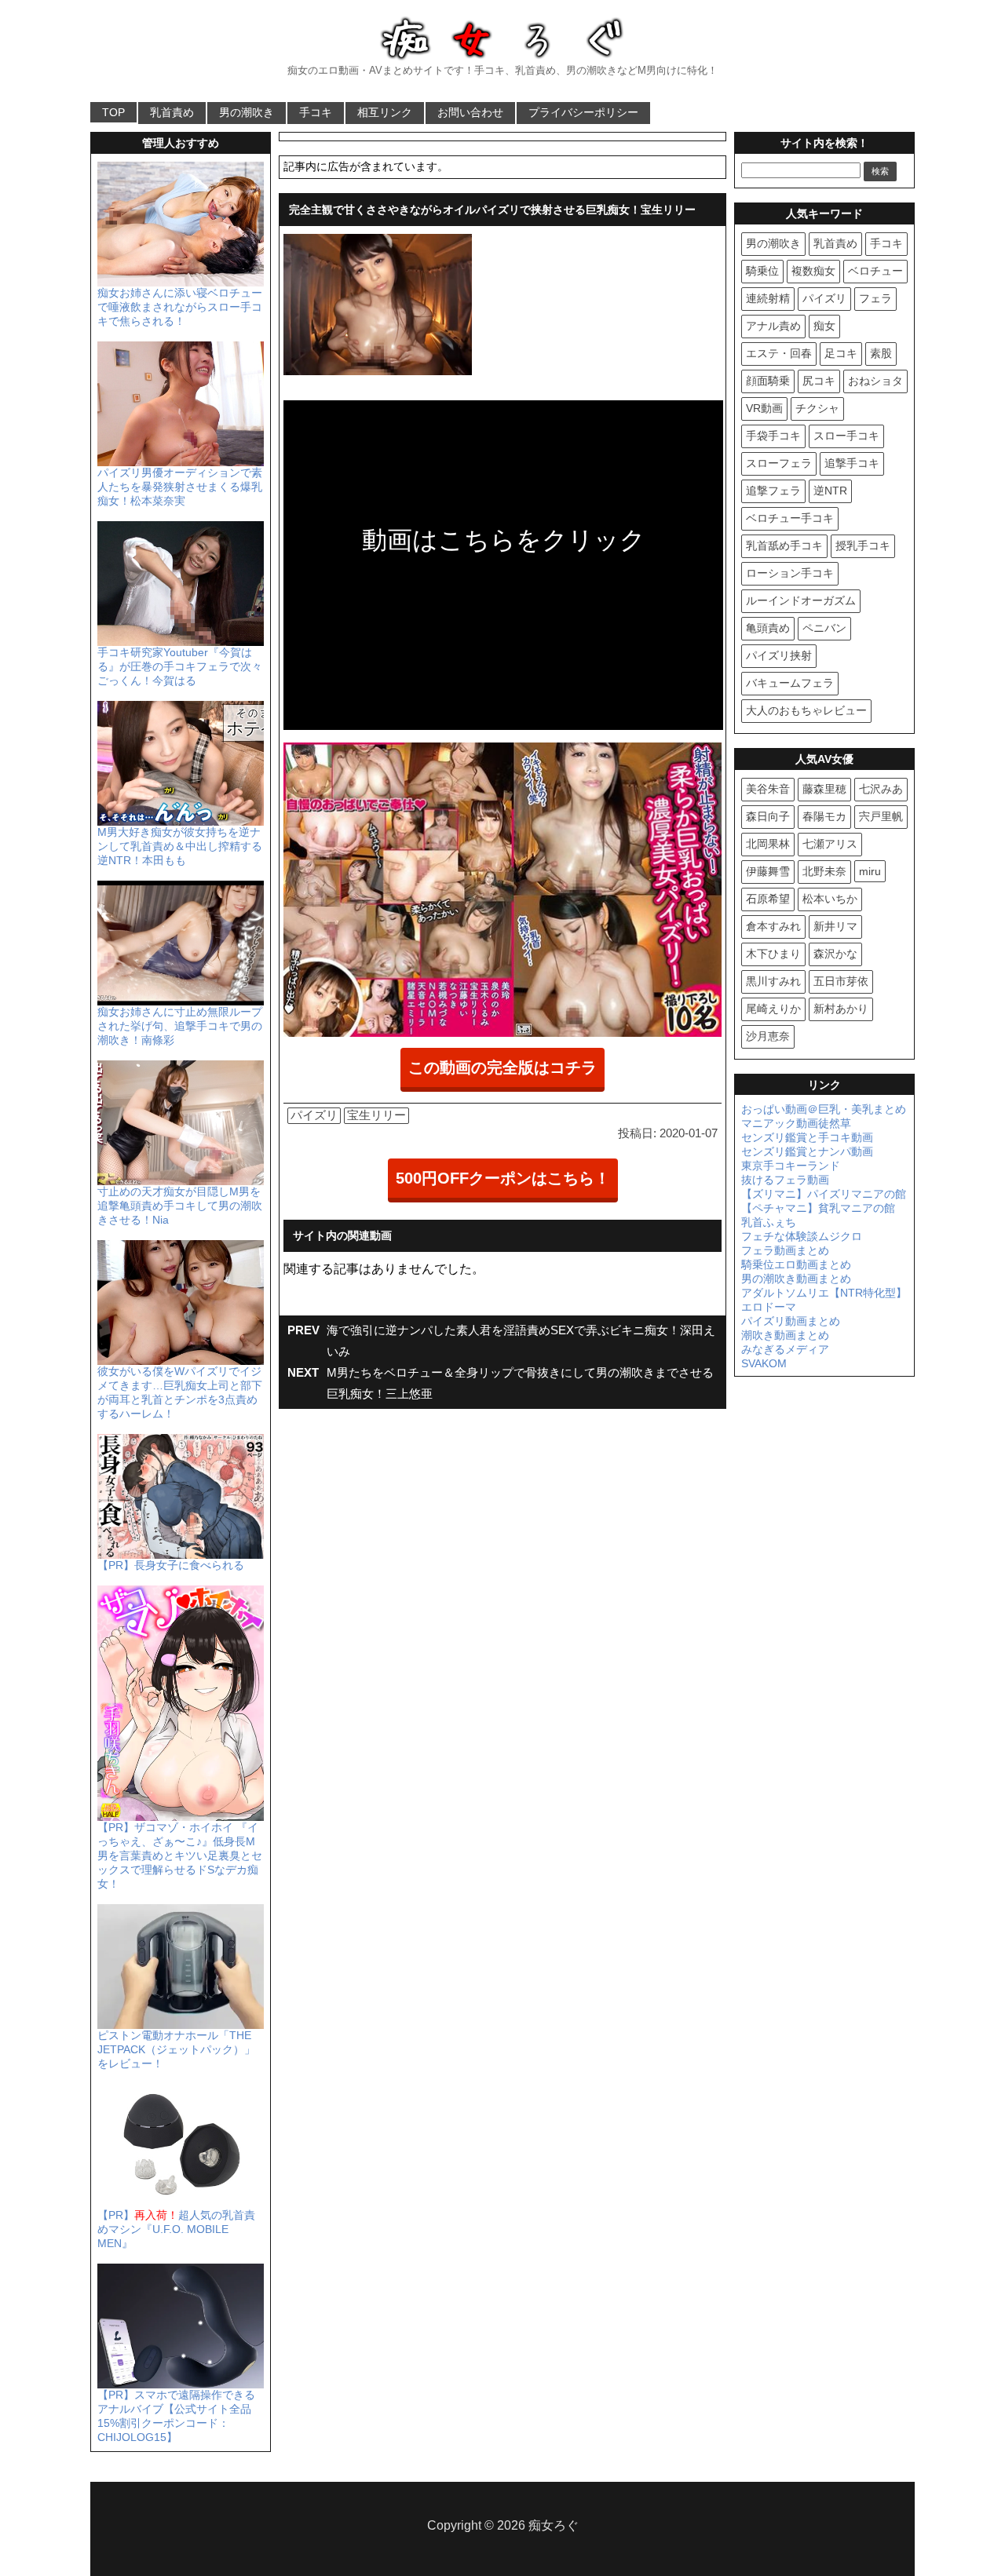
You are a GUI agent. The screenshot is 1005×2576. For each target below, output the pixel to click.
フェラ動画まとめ (785, 1250)
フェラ (875, 298)
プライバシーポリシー (583, 112)
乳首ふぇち (769, 1222)
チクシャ (817, 408)
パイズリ (314, 1115)
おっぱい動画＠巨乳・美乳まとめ (824, 1109)
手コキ (316, 112)
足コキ (841, 353)
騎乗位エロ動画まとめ (796, 1264)
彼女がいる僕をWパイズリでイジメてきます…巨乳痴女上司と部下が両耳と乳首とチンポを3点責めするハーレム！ (180, 1392)
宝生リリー (376, 1115)
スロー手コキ (846, 436)
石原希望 (768, 899)
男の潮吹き (247, 112)
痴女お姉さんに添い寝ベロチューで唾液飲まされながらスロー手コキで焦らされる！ (180, 307)
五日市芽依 (841, 981)
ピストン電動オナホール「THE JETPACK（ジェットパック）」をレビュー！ (176, 2049)
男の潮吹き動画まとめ (796, 1279)
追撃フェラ (773, 491)
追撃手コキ (852, 463)
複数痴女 (813, 271)
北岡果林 (768, 844)
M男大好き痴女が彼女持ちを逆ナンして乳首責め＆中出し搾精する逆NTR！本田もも (180, 846)
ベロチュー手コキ (790, 518)
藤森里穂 (824, 789)
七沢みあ (881, 789)
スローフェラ (779, 463)
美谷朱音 (768, 789)
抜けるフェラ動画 (785, 1180)
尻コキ (819, 381)
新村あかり (841, 1009)
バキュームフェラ (790, 683)
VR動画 (764, 408)
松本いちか (830, 899)
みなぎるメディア (785, 1349)
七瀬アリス (830, 844)
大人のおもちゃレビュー (806, 710)
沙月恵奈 (768, 1036)
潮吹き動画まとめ (785, 1335)
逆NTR (830, 491)
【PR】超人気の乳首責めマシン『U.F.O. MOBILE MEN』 (176, 2229)
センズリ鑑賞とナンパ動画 (807, 1151)
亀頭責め (768, 628)
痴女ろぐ (554, 2525)
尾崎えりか (773, 1009)
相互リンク (385, 112)
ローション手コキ (790, 573)
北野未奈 (824, 871)
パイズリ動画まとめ (791, 1321)
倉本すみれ (773, 926)
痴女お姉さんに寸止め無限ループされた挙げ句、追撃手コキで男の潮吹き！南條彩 (180, 1026)
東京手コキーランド (791, 1166)
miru (870, 871)
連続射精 (768, 298)
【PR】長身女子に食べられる (171, 1565)
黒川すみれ (773, 981)
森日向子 (768, 816)
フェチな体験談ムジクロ (802, 1236)
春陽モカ (824, 816)
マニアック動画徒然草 (796, 1123)
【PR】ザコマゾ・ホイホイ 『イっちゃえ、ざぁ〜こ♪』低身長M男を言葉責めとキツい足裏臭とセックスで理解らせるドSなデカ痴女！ (180, 1855)
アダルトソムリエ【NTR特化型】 (824, 1293)
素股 (881, 353)
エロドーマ (769, 1307)
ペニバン (824, 628)
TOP (113, 112)
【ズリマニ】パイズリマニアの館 (824, 1194)
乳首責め (172, 112)
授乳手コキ (863, 545)
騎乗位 (762, 271)
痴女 (824, 326)
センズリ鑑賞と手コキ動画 (807, 1137)
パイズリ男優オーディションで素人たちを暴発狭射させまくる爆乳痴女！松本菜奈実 (180, 487)
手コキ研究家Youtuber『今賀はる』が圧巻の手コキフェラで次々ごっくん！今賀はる (180, 666)
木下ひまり (773, 954)
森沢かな (835, 954)
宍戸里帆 (881, 816)
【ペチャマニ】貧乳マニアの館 (818, 1208)
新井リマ (835, 926)
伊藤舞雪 (768, 871)
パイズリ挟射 (779, 655)
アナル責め (773, 326)
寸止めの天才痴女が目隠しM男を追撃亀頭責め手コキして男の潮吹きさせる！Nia (180, 1206)
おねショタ (875, 381)
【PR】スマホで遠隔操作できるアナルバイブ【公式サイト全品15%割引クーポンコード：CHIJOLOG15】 (176, 2416)
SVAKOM (764, 1363)
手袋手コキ (773, 436)
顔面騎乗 (768, 381)
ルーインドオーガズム (801, 600)
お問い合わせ (470, 112)
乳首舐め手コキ (784, 545)
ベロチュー (875, 271)
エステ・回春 (779, 353)
